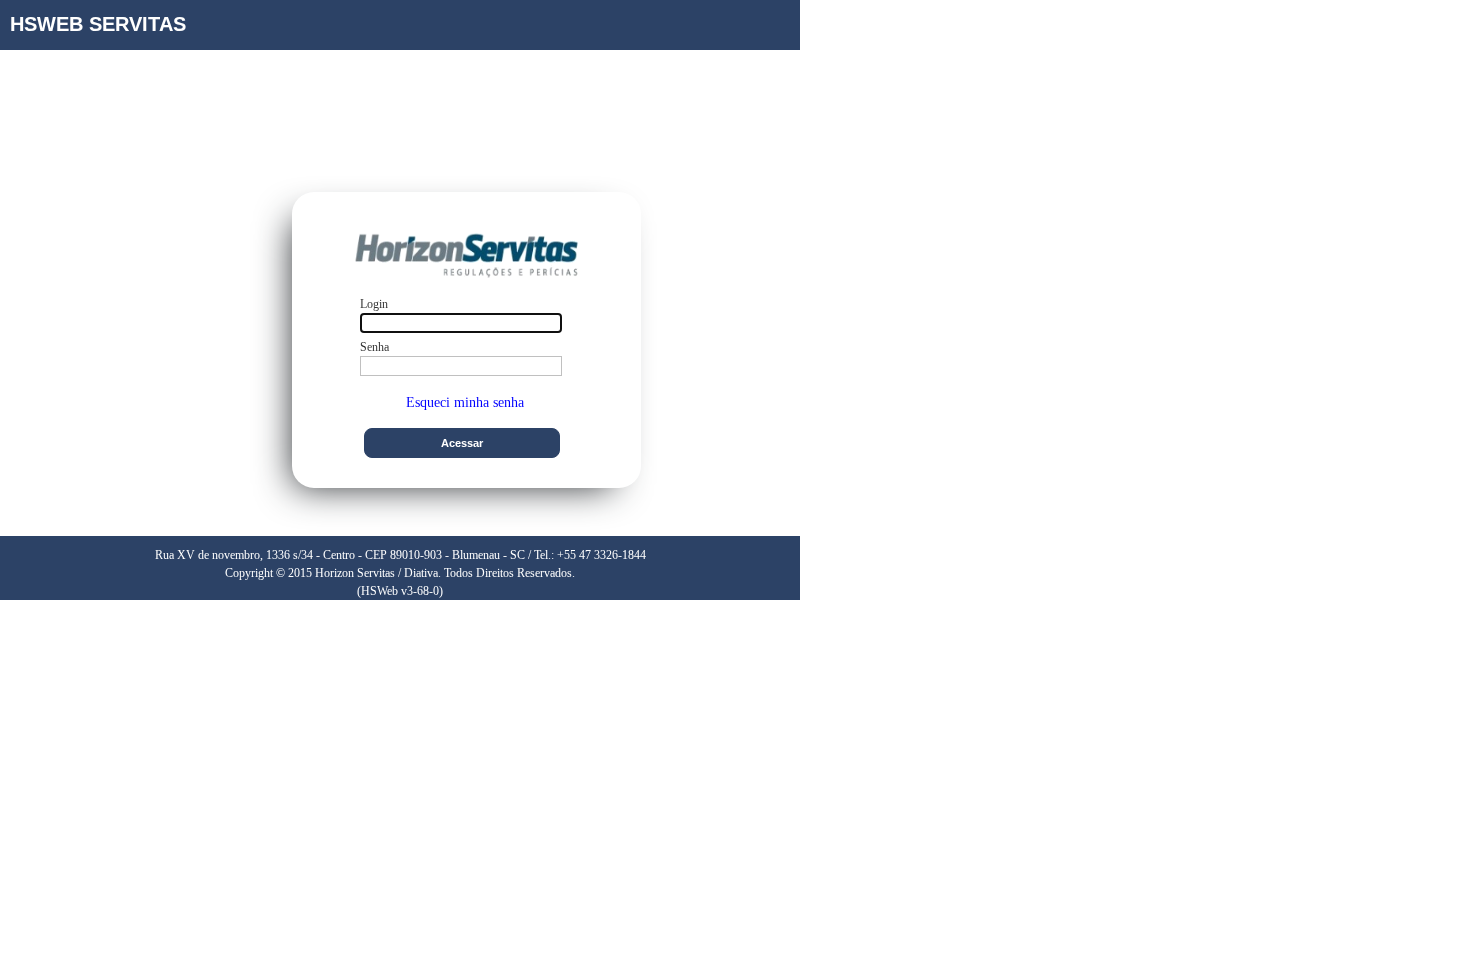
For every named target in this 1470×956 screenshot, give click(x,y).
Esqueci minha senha (465, 402)
